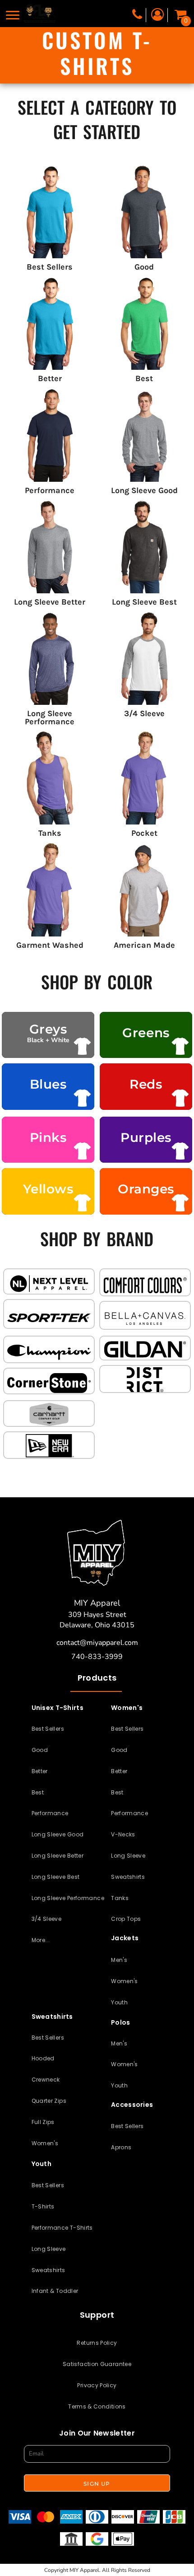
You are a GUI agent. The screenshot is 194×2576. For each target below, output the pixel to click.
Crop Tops (126, 1919)
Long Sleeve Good (58, 1834)
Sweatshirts (128, 1877)
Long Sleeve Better (58, 1856)
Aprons (121, 2147)
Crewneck (46, 2080)
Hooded (43, 2058)
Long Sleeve (128, 1856)
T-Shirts (43, 2206)
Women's (125, 1981)
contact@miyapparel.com (97, 1643)
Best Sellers (48, 1729)
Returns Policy (97, 2343)
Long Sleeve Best (56, 1877)
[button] (49, 1283)
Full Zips (43, 2122)
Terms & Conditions (97, 2406)
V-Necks (123, 1834)
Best (38, 1792)
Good (40, 1750)
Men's (119, 1960)
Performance (50, 1813)
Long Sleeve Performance (68, 1898)
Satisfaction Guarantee (97, 2364)
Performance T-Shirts (62, 2228)
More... (41, 1940)
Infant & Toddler (55, 2291)
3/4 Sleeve (47, 1919)
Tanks (120, 1898)
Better (40, 1771)
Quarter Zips (49, 2101)
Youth (119, 2002)
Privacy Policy (97, 2385)
